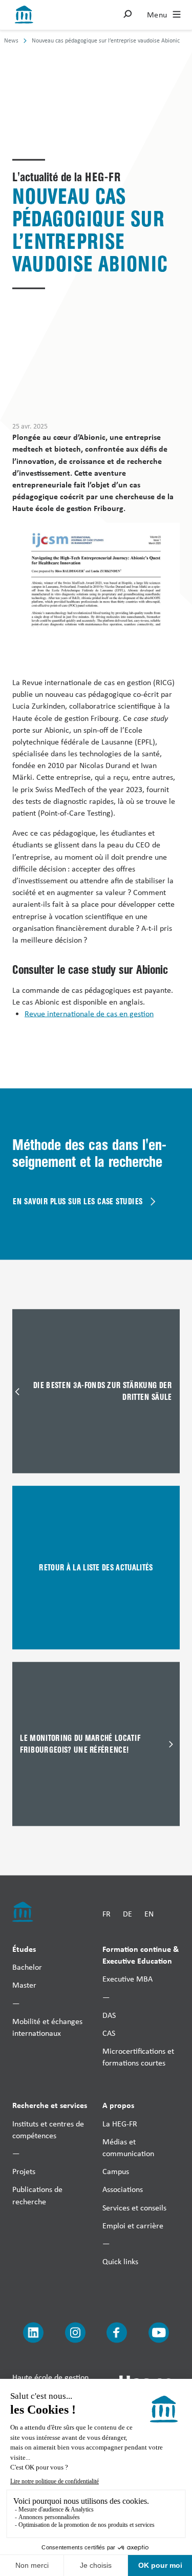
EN (149, 1914)
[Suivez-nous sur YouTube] (159, 2333)
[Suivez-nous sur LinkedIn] (33, 2333)
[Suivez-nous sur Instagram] (75, 2333)
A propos (118, 2105)
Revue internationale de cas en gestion (89, 1013)
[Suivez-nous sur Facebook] (117, 2333)
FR (106, 1914)
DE (127, 1914)
